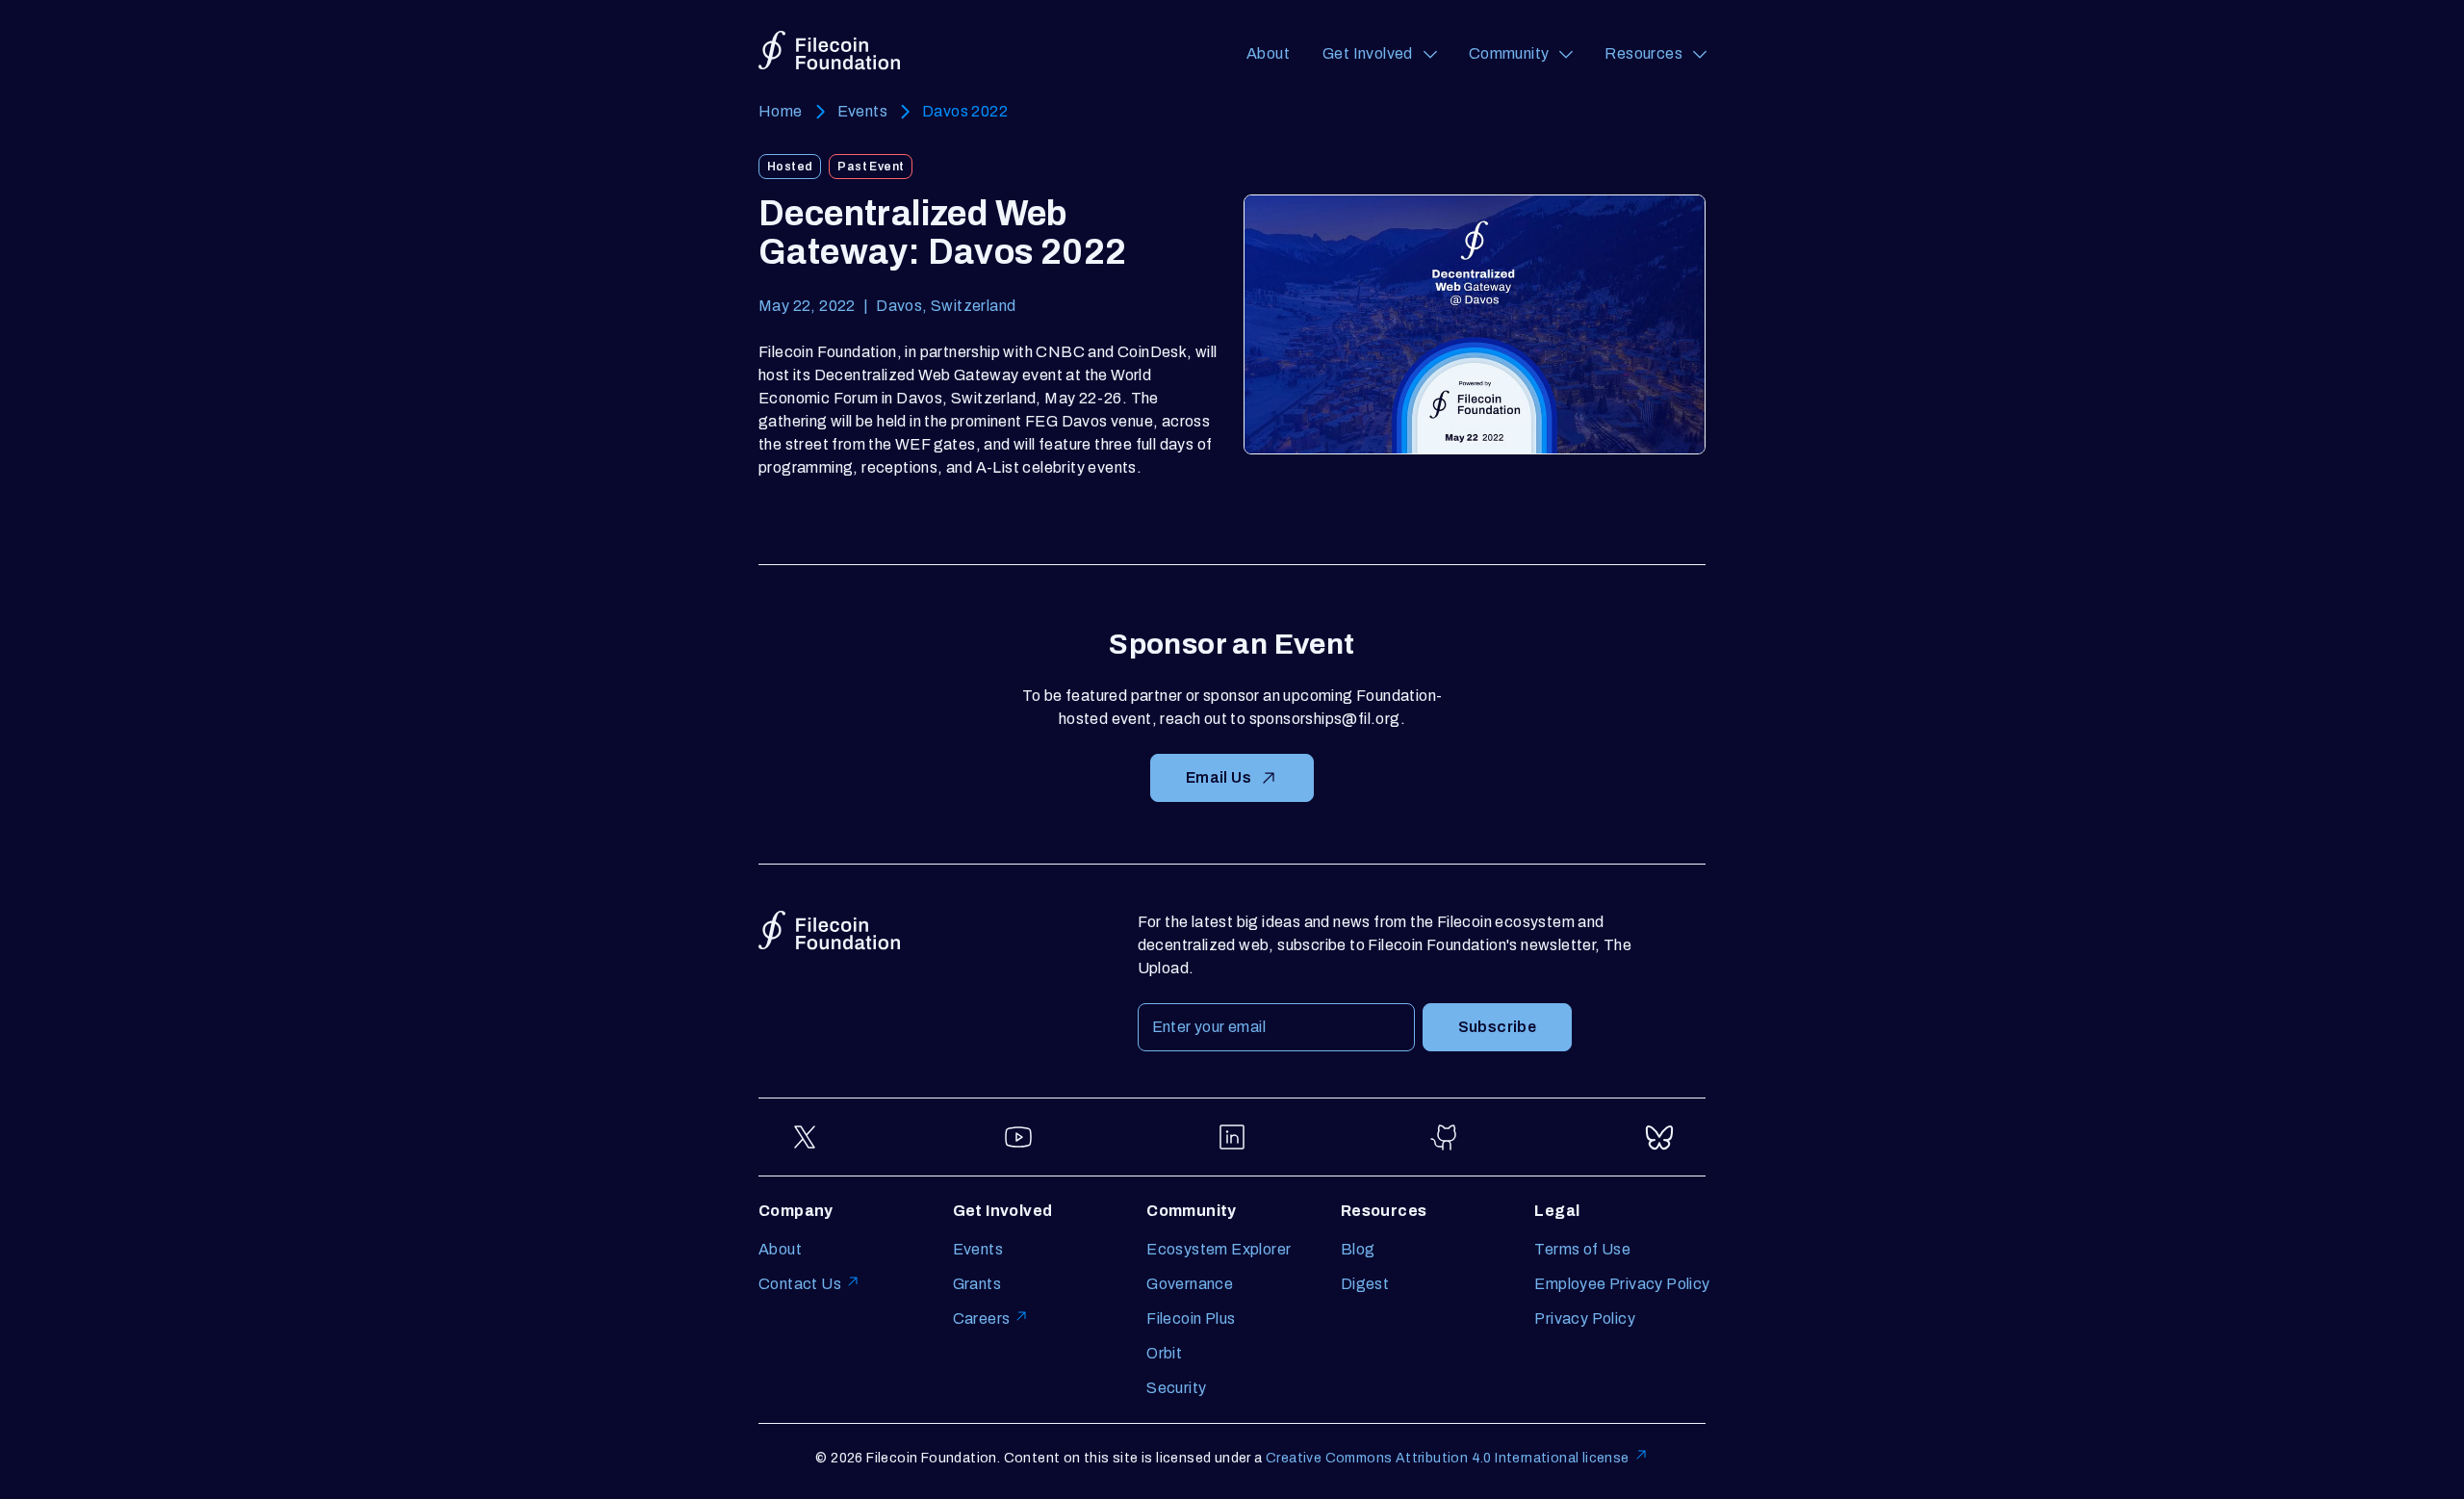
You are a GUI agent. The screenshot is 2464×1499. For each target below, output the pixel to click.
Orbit (1164, 1353)
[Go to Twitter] (805, 1137)
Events (862, 111)
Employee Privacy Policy (1622, 1284)
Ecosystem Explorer (1219, 1249)
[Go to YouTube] (1018, 1137)
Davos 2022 (965, 111)
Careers (982, 1318)
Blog (1358, 1249)
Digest (1365, 1284)
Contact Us (800, 1284)
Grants (977, 1284)
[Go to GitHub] (1446, 1137)
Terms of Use (1582, 1249)
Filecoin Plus (1191, 1318)
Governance (1190, 1284)
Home (781, 111)
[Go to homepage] (829, 51)
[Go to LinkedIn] (1232, 1137)
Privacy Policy (1585, 1318)
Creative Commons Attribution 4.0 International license (1448, 1458)
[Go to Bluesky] (1659, 1137)
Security (1176, 1388)
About (1268, 53)
